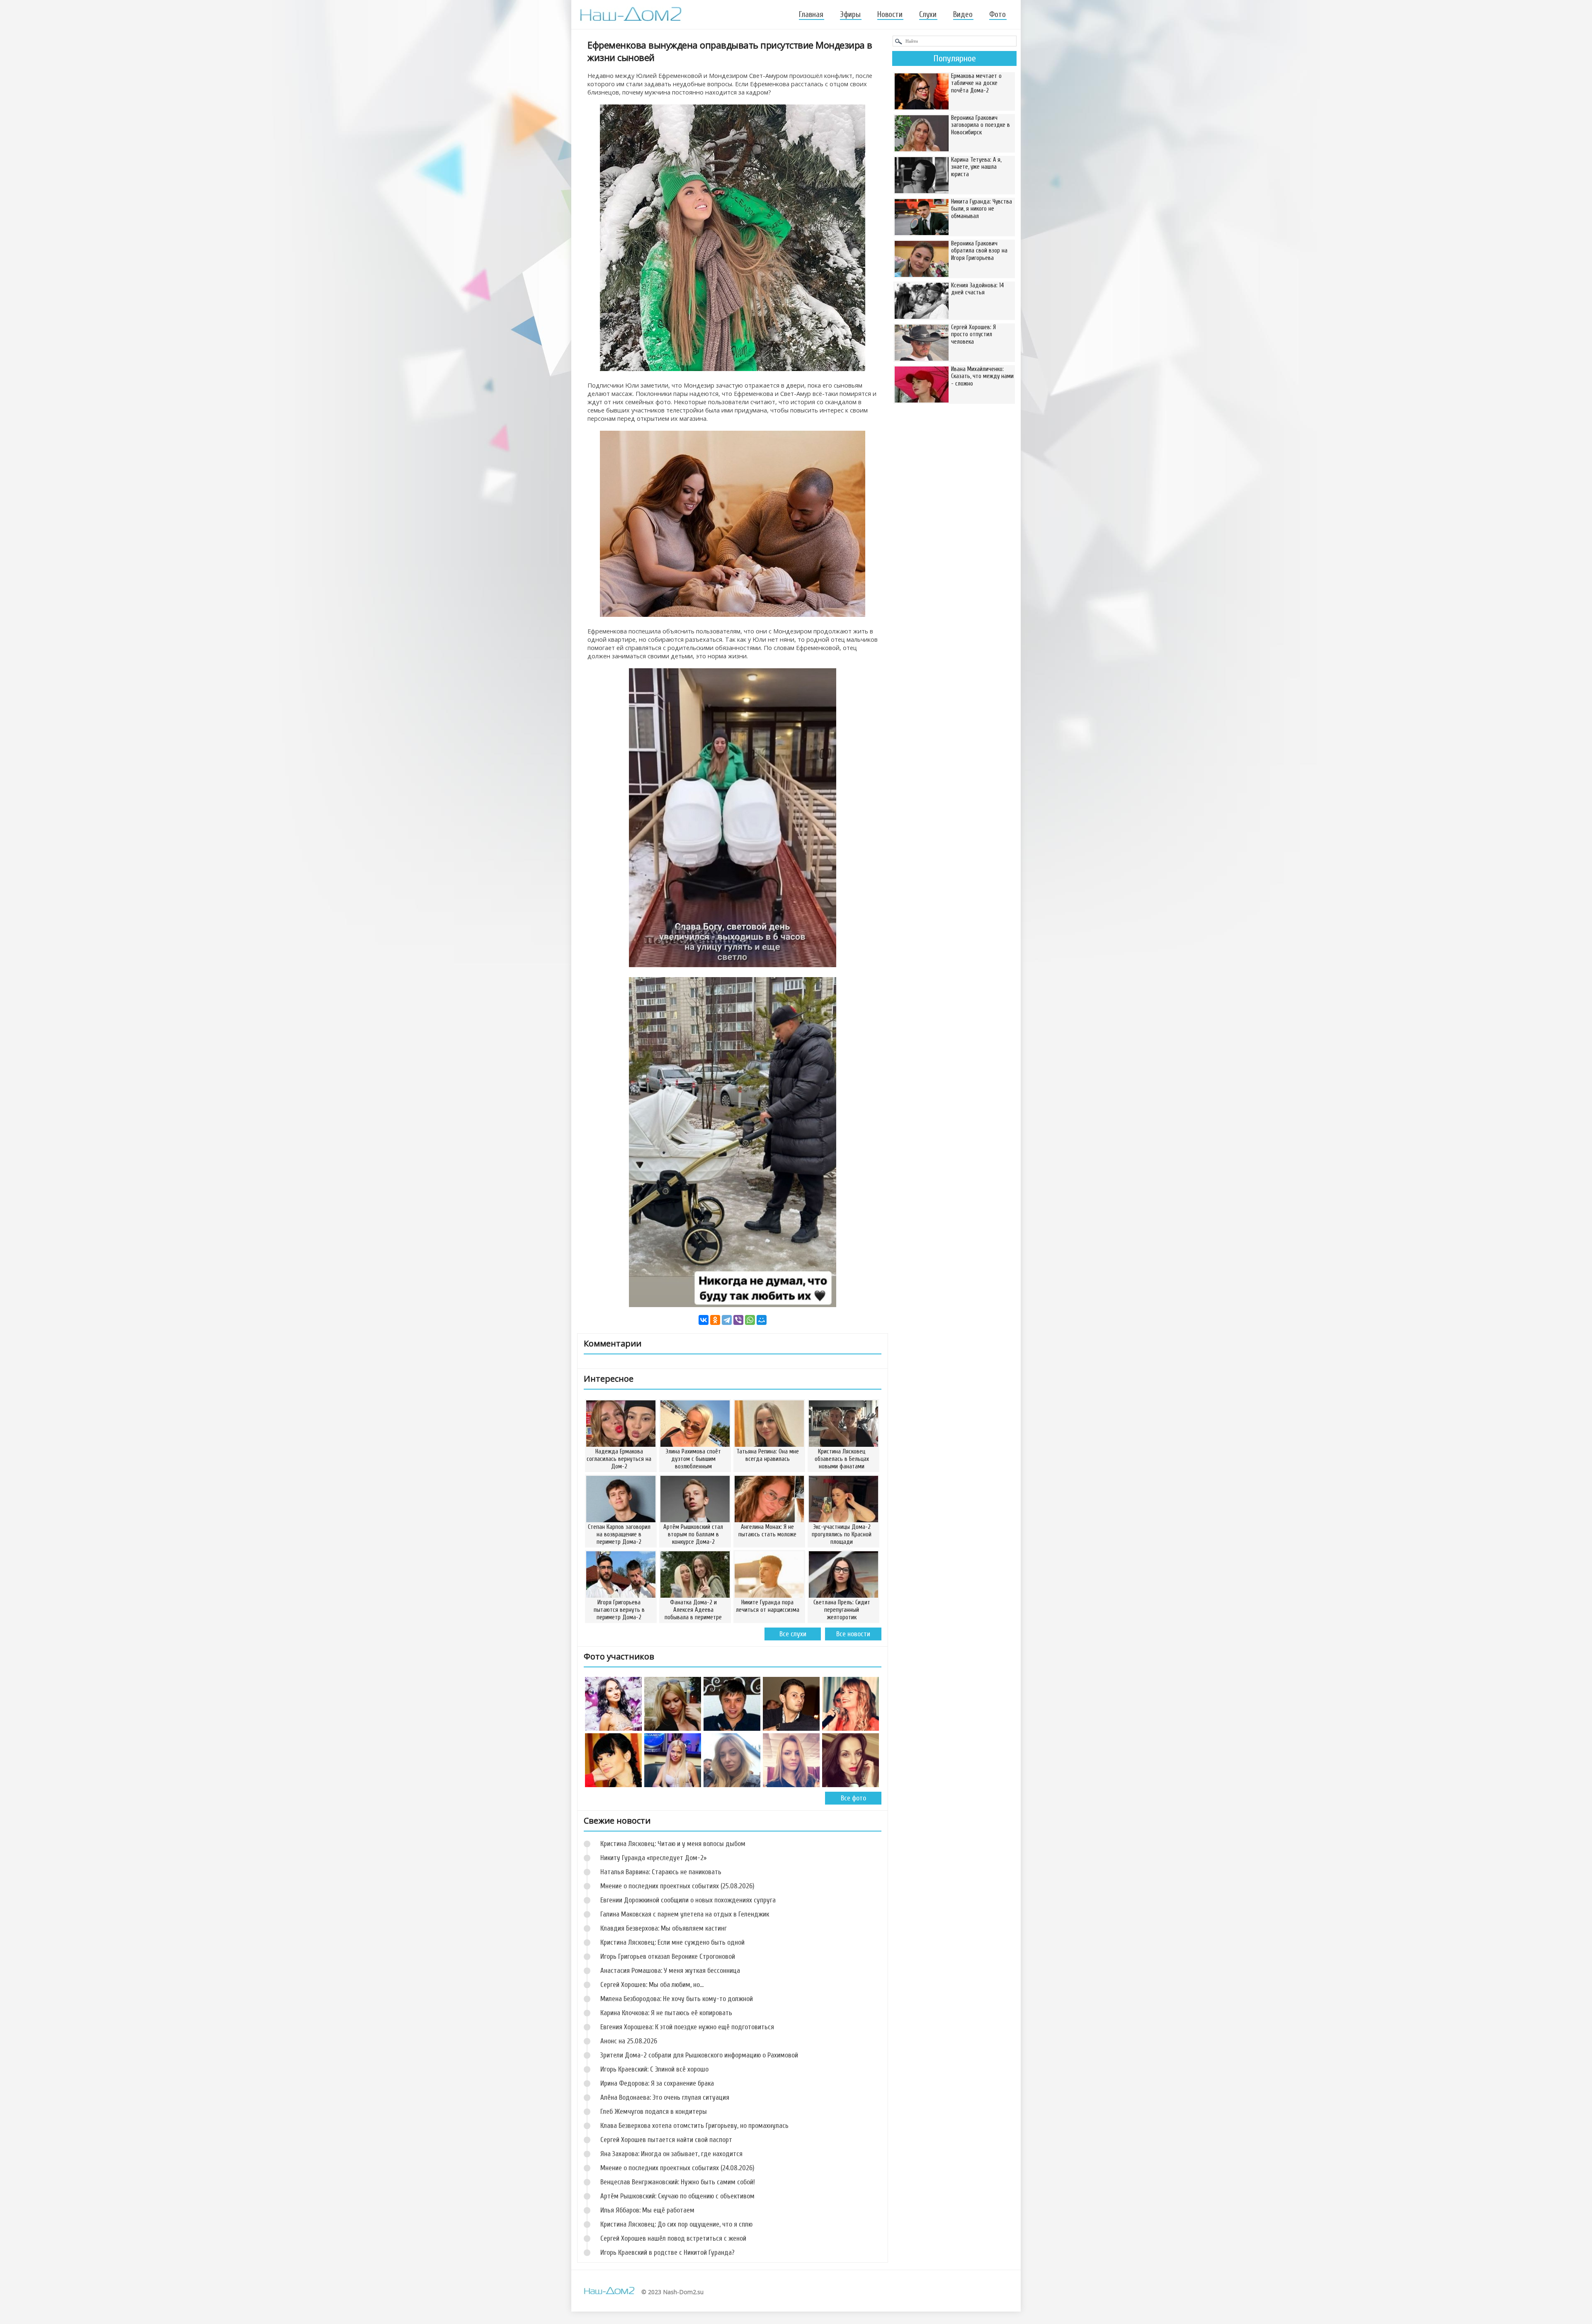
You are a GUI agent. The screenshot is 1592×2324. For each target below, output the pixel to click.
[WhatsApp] (750, 1320)
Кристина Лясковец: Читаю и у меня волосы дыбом (673, 1844)
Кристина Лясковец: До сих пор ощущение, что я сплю (676, 2224)
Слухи (928, 15)
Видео (963, 15)
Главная (811, 15)
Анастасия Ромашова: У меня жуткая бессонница (670, 1971)
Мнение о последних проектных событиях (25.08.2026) (677, 1886)
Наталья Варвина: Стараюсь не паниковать (661, 1872)
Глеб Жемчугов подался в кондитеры (654, 2112)
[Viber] (738, 1320)
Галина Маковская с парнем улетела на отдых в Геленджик (685, 1914)
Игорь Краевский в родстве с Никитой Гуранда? (667, 2252)
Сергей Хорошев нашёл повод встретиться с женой (673, 2238)
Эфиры (850, 15)
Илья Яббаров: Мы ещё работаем (647, 2210)
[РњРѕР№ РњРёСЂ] (762, 1320)
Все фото (853, 1798)
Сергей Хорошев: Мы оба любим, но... (652, 1985)
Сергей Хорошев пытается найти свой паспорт (666, 2140)
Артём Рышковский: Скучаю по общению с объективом (677, 2196)
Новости (890, 15)
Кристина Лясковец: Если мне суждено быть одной (672, 1942)
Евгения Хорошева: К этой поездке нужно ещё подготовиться (687, 2027)
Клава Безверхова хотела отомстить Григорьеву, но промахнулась (694, 2126)
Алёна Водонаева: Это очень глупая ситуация (665, 2097)
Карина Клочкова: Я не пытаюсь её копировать (666, 2013)
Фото (997, 15)
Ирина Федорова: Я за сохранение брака (657, 2083)
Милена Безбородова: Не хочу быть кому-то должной (677, 1999)
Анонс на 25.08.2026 (629, 2041)
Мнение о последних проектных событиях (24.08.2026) (677, 2168)
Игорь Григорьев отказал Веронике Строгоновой (668, 1956)
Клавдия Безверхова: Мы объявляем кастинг (664, 1928)
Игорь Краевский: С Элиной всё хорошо (654, 2069)
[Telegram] (727, 1320)
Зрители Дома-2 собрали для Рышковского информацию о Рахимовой (699, 2055)
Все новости (853, 1634)
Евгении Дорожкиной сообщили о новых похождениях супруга (688, 1900)
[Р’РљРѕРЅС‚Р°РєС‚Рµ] (704, 1320)
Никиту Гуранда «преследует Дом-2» (653, 1858)
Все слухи (793, 1634)
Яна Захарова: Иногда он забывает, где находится (671, 2154)
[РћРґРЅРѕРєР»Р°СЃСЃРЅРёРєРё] (715, 1320)
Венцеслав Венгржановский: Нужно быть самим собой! (678, 2182)
